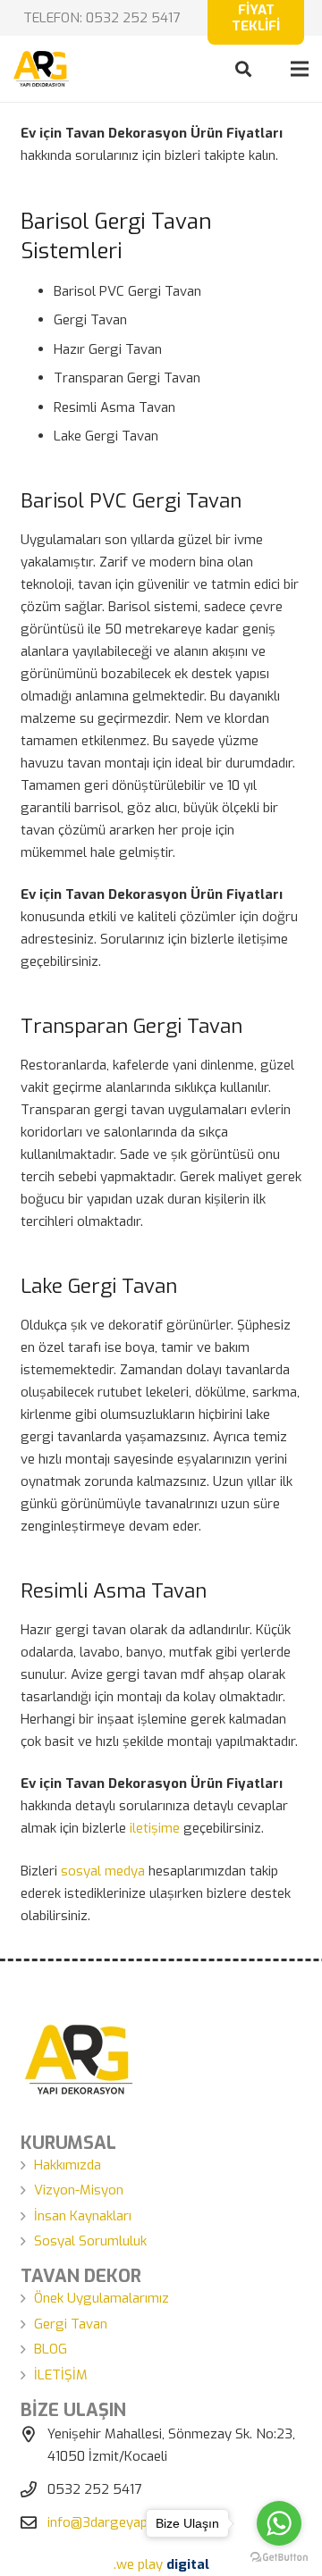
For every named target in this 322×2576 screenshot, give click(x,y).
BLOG (51, 2349)
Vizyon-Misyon (79, 2190)
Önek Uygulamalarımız (102, 2298)
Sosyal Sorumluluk (90, 2241)
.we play (161, 2564)
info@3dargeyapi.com (113, 2522)
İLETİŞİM (61, 2375)
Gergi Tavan (71, 2324)
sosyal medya (103, 1871)
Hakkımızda (68, 2165)
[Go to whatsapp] (279, 2523)
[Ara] (243, 69)
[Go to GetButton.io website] (279, 2558)
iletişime (155, 1828)
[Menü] (300, 69)
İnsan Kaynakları (83, 2216)
